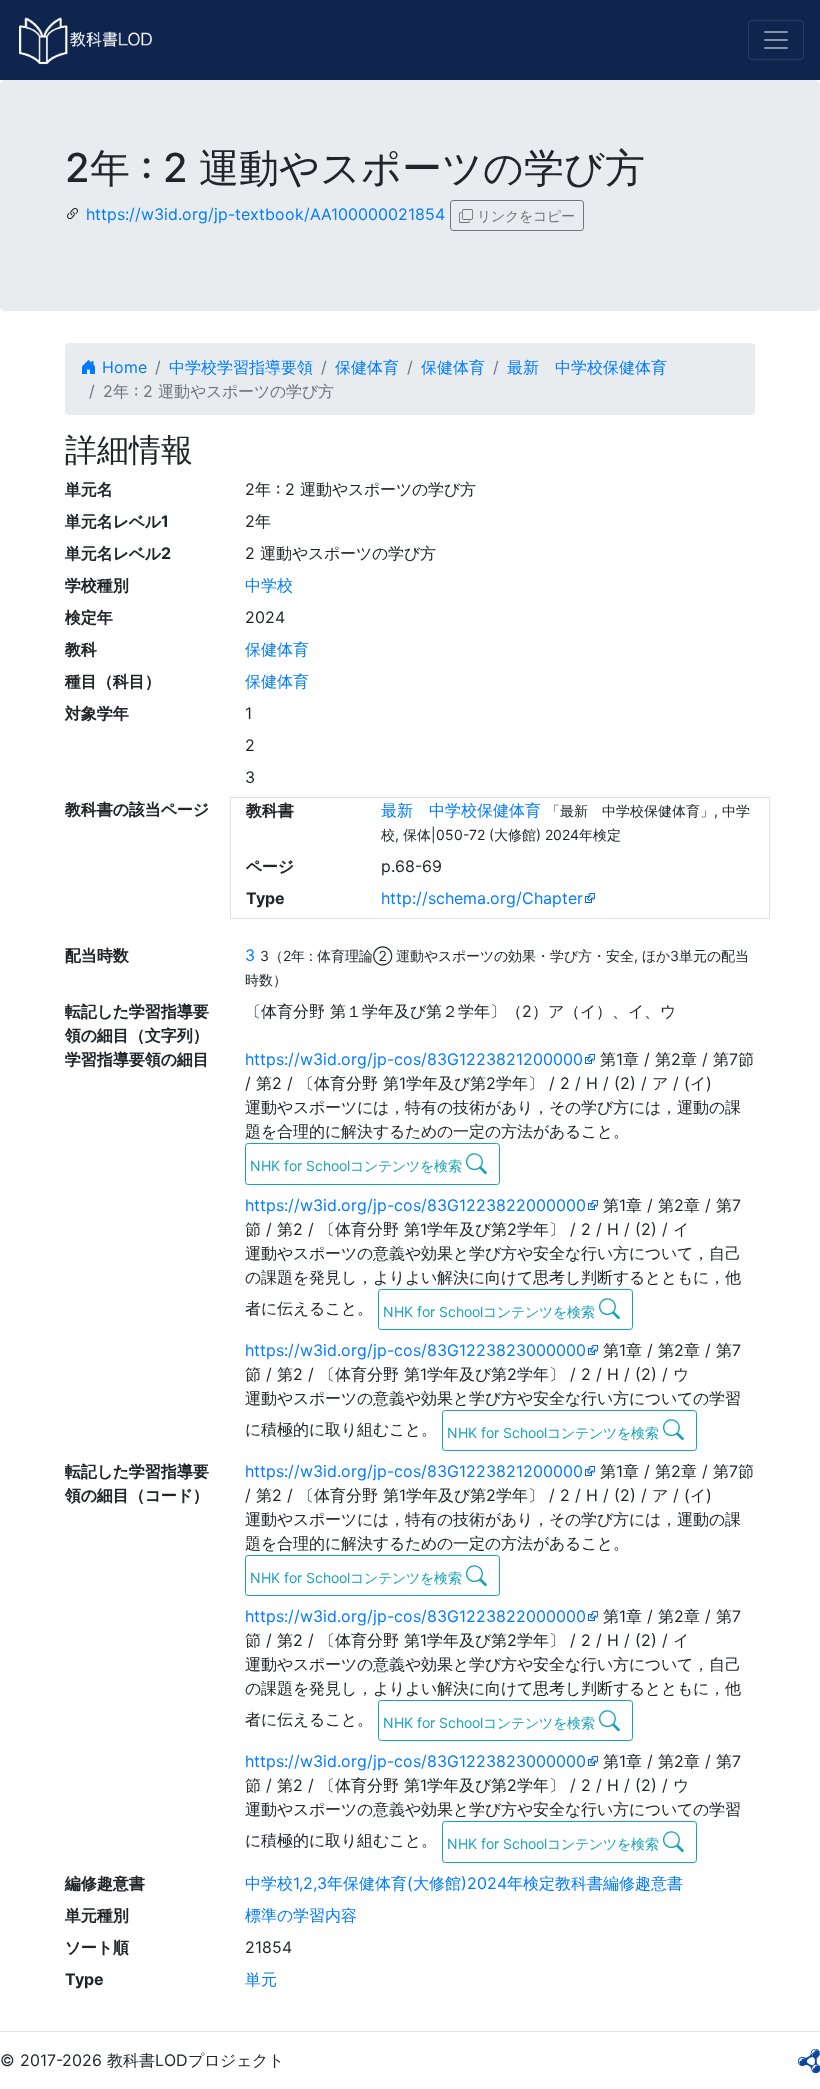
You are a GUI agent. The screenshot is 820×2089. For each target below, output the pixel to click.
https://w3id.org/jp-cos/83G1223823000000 (415, 1350)
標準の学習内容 (301, 1915)
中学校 (269, 585)
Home (122, 367)
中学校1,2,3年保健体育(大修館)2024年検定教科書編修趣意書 (464, 1883)
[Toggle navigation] (776, 40)
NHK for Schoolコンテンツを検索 (358, 1165)
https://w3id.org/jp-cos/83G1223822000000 (415, 1205)
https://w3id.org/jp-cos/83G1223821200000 (414, 1059)
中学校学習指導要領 (241, 367)
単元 (261, 1979)
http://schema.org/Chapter (482, 898)
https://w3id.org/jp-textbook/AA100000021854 (265, 214)
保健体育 (367, 367)
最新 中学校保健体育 (587, 367)
